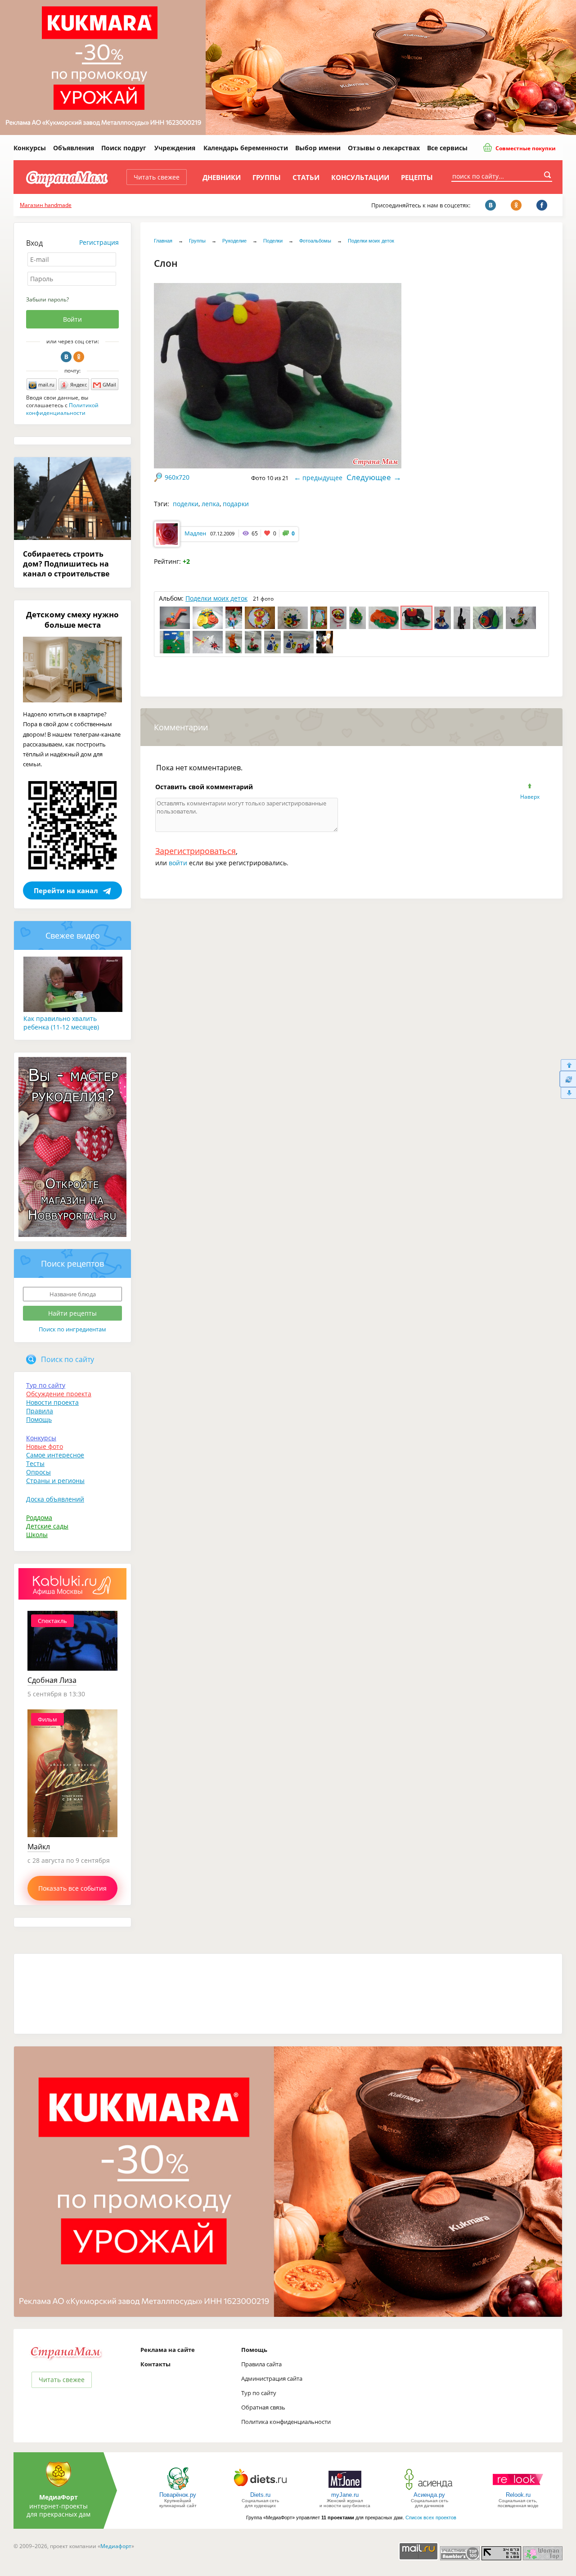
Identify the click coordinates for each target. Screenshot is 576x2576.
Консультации (360, 177)
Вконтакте (66, 357)
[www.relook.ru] (518, 2489)
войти (178, 863)
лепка (211, 504)
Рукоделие (234, 241)
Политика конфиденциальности (286, 2422)
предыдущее (322, 478)
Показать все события (72, 1888)
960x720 (177, 477)
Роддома (39, 1517)
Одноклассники (79, 357)
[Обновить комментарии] (568, 1079)
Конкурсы (30, 148)
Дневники (222, 177)
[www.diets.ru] (260, 2489)
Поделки (273, 241)
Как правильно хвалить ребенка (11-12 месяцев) (61, 1023)
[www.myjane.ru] (345, 2489)
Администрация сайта (272, 2378)
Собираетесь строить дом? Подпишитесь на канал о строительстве (66, 564)
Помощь (39, 1419)
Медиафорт (116, 2546)
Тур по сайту (46, 1385)
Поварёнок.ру (178, 2495)
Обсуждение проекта (59, 1394)
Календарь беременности (246, 148)
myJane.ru (345, 2495)
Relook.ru (518, 2495)
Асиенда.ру (429, 2495)
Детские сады (47, 1526)
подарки (236, 504)
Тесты (35, 1463)
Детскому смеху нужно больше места (72, 620)
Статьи (306, 177)
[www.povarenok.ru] (178, 2489)
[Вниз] (568, 1093)
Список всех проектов (431, 2518)
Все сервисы (447, 148)
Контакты (155, 2364)
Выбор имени (318, 148)
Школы (37, 1535)
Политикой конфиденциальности (62, 409)
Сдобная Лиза (52, 1680)
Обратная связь (263, 2407)
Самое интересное (55, 1455)
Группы (267, 177)
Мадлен (195, 533)
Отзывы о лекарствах (384, 148)
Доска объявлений (55, 1499)
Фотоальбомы (315, 241)
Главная (163, 241)
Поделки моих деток (371, 241)
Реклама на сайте (168, 2350)
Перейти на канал (66, 890)
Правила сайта (261, 2364)
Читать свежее (157, 177)
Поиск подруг (124, 148)
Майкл (39, 1847)
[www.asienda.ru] (430, 2489)
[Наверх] (568, 1065)
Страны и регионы (55, 1481)
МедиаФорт (58, 2497)
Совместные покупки (525, 148)
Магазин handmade (46, 205)
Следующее (369, 477)
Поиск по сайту (67, 1359)
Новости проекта (52, 1402)
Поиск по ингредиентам (72, 1329)
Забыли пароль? (47, 299)
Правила (40, 1411)
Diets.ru (260, 2495)
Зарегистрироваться (196, 851)
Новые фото (45, 1446)
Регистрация (99, 242)
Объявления (74, 148)
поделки (186, 504)
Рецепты (417, 177)
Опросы (38, 1472)
